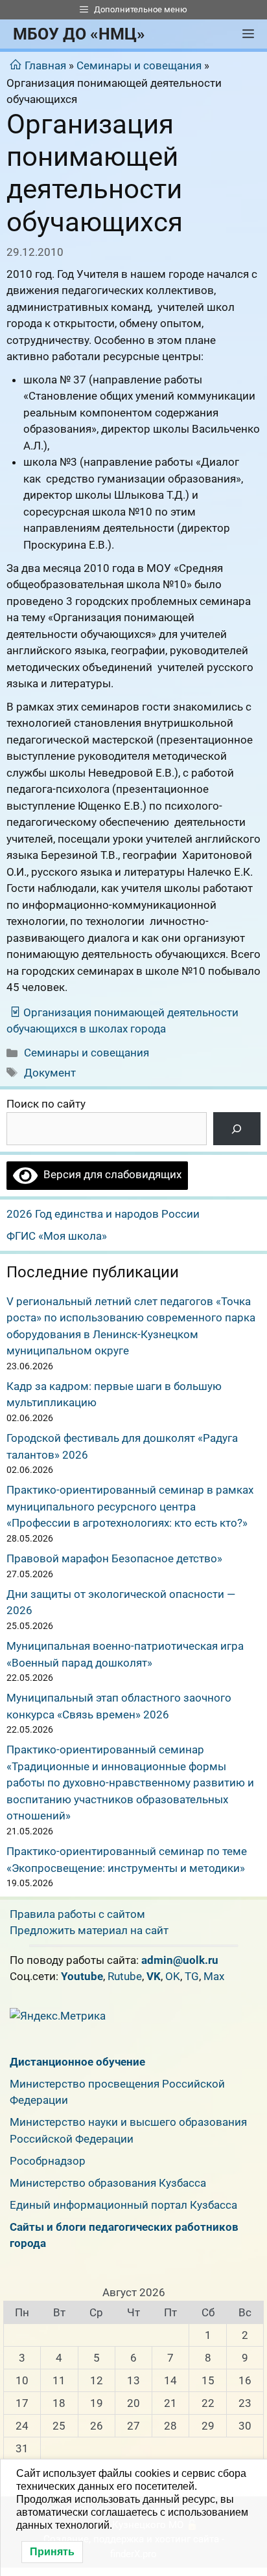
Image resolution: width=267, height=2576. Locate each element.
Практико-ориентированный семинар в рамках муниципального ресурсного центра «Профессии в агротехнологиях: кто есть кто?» (130, 1506)
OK (173, 1976)
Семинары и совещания (139, 65)
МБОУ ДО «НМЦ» (79, 34)
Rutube (125, 1976)
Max (214, 1976)
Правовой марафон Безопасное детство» (114, 1558)
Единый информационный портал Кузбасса (123, 2205)
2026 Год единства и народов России (103, 1214)
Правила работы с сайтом (77, 1914)
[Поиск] (237, 1129)
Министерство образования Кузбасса (108, 2183)
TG (192, 1976)
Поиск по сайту (46, 1104)
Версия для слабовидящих (110, 1174)
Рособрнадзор (48, 2161)
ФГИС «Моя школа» (57, 1236)
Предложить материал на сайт (89, 1930)
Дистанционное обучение (77, 2062)
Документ (50, 1073)
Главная (45, 65)
